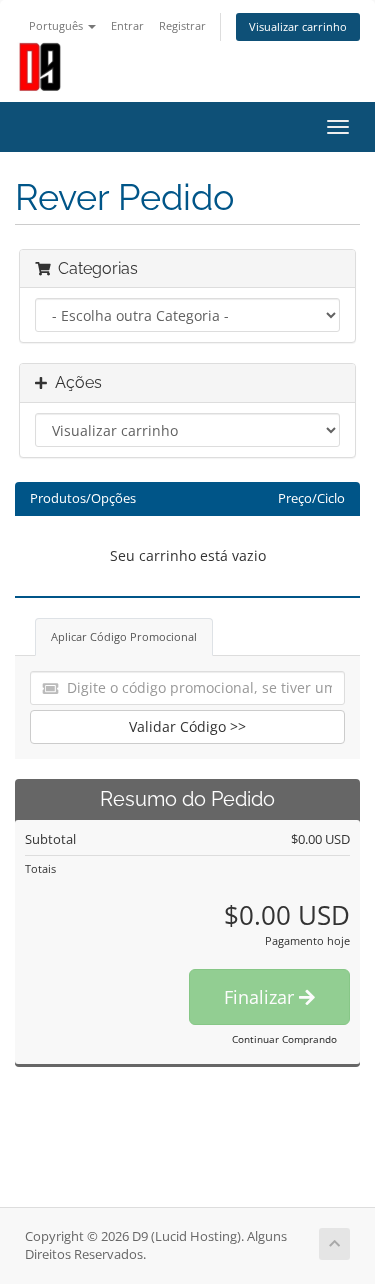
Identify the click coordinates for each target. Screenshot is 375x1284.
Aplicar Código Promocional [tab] (124, 636)
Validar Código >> (187, 726)
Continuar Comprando (284, 1039)
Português (57, 25)
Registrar (182, 25)
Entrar (127, 25)
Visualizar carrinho (298, 26)
